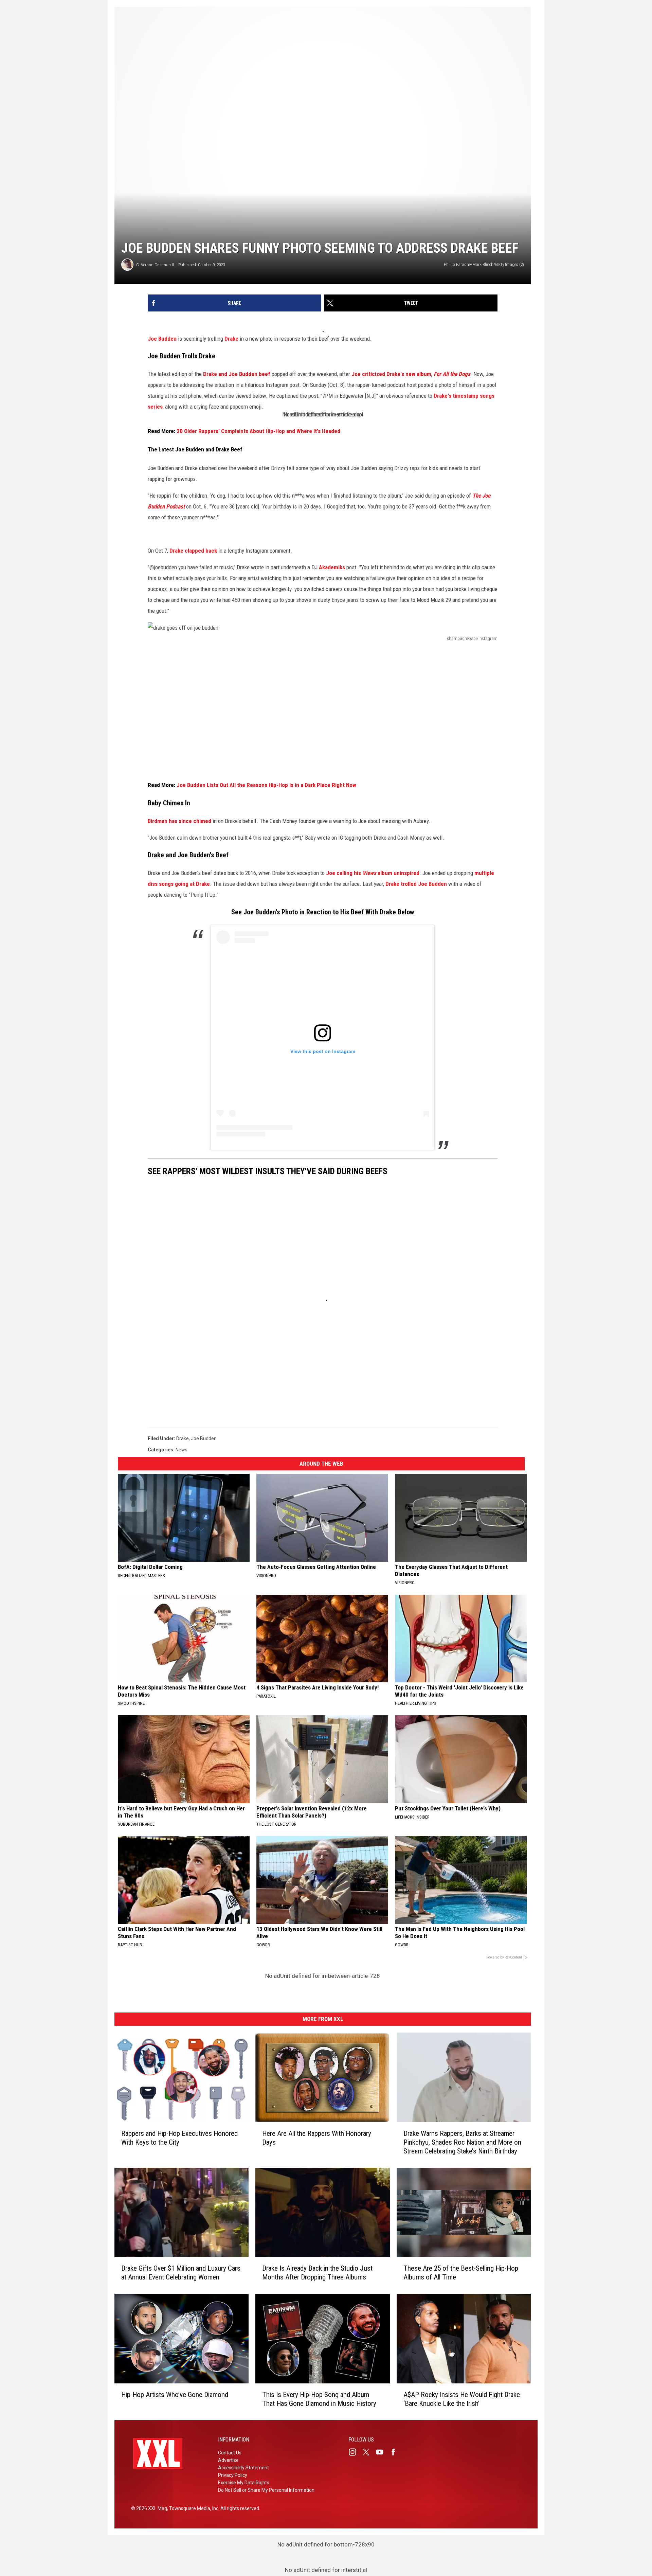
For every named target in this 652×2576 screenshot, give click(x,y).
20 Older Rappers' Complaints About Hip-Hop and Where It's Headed (258, 431)
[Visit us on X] (369, 2452)
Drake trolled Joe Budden (416, 884)
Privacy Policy (233, 2475)
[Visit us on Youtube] (382, 2452)
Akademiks (332, 567)
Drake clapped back (193, 551)
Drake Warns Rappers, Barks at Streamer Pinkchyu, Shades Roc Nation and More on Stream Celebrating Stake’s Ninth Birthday (462, 2142)
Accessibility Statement (243, 2468)
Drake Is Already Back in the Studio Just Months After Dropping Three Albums (317, 2273)
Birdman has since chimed (179, 821)
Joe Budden (204, 1438)
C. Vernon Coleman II (155, 265)
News (182, 1450)
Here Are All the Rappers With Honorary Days (317, 2138)
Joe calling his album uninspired (373, 873)
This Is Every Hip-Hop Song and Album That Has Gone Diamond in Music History (319, 2399)
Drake (183, 1438)
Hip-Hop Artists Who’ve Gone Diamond (175, 2395)
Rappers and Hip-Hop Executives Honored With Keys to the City (179, 2138)
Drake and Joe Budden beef (237, 374)
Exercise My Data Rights (244, 2483)
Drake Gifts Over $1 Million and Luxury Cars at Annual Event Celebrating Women (181, 2273)
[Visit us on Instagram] (355, 2452)
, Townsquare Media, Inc (193, 2508)
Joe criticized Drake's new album (391, 374)
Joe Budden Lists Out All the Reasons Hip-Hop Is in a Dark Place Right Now (266, 785)
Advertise (228, 2460)
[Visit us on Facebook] (396, 2452)
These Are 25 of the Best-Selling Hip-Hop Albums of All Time (461, 2273)
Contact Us (230, 2453)
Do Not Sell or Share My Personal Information (266, 2490)
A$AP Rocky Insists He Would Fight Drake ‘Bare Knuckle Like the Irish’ (462, 2399)
